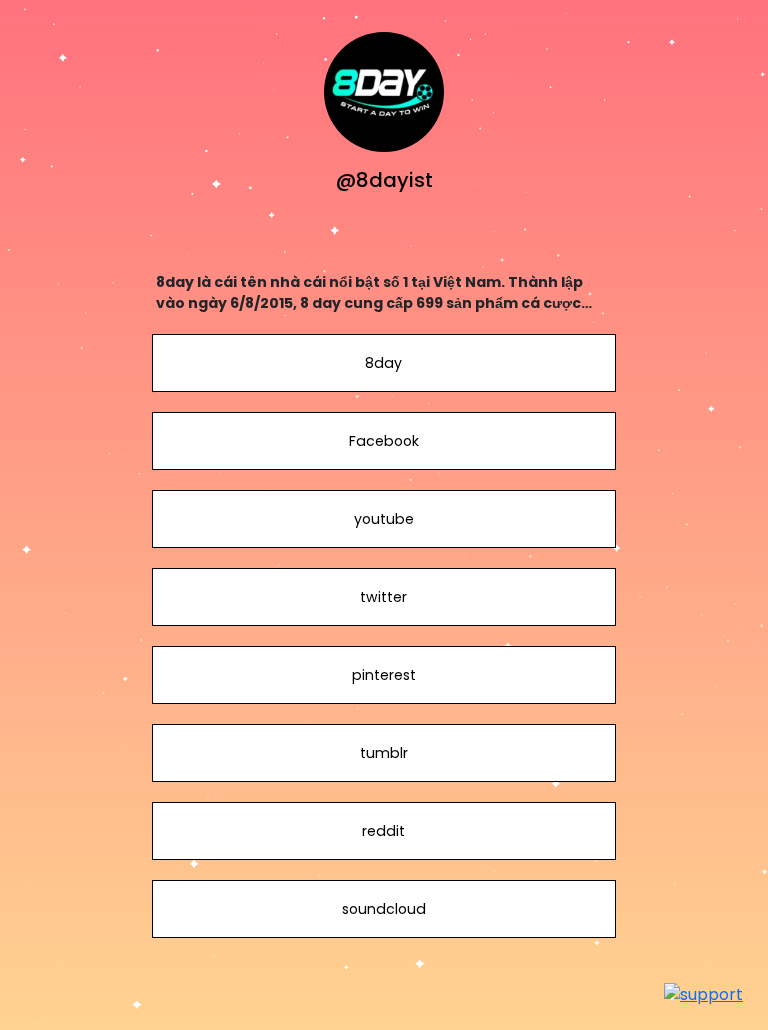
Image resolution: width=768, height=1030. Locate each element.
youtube (384, 519)
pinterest (384, 675)
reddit (383, 831)
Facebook (384, 441)
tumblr (384, 753)
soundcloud (384, 909)
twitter (383, 597)
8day (383, 363)
